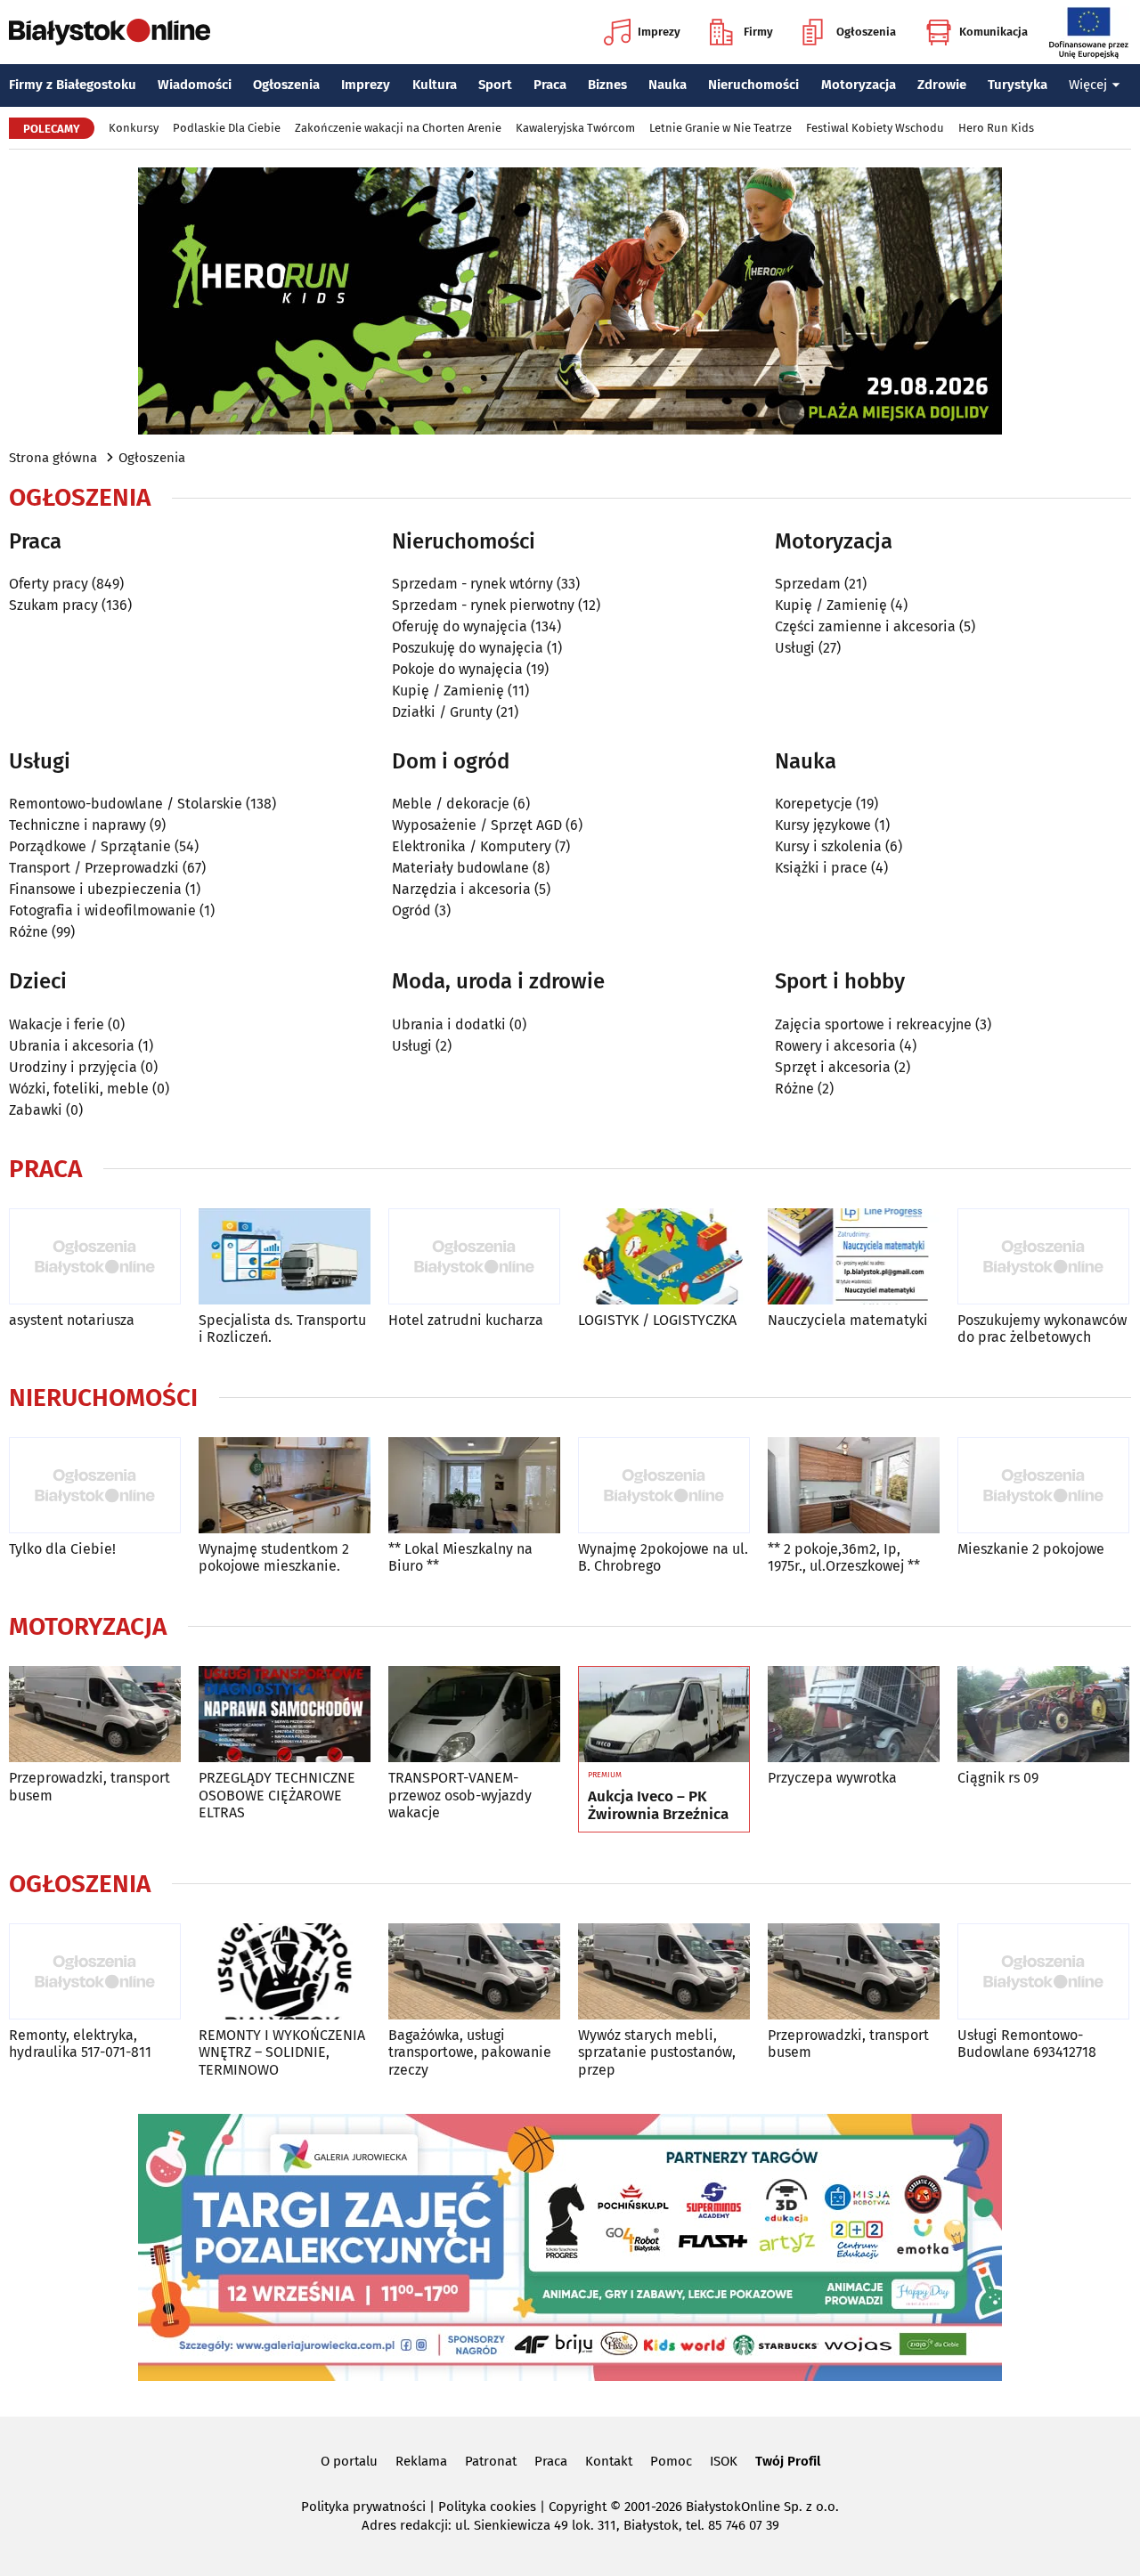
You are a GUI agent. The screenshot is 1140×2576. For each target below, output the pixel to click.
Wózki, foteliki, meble (79, 1089)
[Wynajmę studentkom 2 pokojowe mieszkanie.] (285, 1486)
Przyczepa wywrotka (832, 1778)
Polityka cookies (487, 2507)
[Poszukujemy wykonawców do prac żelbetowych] (1043, 1257)
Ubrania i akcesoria (72, 1046)
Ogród (411, 910)
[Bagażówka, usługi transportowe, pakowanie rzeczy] (474, 1972)
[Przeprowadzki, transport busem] (95, 1715)
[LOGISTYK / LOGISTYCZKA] (664, 1257)
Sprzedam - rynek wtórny (472, 584)
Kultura (435, 85)
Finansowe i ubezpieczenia (95, 889)
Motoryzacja (859, 85)
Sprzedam (808, 584)
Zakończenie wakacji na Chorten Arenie (398, 128)
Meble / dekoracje (451, 804)
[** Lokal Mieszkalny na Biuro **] (474, 1486)
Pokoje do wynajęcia (457, 669)
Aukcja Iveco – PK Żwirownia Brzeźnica (658, 1806)
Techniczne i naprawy (77, 825)
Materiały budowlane (460, 868)
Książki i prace (821, 868)
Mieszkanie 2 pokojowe (1031, 1549)
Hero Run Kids (996, 128)
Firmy (758, 32)
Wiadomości (195, 85)
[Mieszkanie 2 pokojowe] (1043, 1486)
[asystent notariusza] (95, 1257)
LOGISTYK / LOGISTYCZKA (657, 1320)
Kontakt (609, 2461)
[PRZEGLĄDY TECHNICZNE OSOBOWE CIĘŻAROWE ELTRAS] (285, 1715)
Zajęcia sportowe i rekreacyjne (873, 1024)
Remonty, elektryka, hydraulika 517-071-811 (80, 2044)
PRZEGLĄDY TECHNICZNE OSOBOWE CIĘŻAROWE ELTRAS (277, 1795)
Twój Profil (788, 2461)
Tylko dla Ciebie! (62, 1549)
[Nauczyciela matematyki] (854, 1257)
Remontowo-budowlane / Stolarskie (126, 804)
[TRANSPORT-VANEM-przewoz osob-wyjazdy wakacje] (474, 1715)
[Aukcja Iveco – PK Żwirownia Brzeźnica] (664, 1715)
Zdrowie (942, 85)
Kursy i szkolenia (828, 846)
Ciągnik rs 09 (998, 1778)
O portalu (349, 2461)
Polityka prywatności (363, 2507)
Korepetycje (814, 804)
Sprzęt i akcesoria (833, 1067)
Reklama (421, 2461)
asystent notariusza (72, 1320)
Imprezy (659, 32)
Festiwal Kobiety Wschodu (875, 128)
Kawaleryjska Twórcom (575, 128)
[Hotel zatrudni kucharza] (474, 1257)
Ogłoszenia (866, 32)
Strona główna (53, 458)
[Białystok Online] (110, 32)
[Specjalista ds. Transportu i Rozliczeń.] (285, 1257)
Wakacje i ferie (57, 1024)
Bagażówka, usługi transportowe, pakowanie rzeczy (470, 2052)
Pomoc (671, 2461)
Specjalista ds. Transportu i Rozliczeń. (282, 1329)
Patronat (491, 2461)
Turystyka (1018, 85)
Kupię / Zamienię (448, 691)
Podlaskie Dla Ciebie (227, 128)
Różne (28, 932)
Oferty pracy (49, 584)
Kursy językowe (823, 825)
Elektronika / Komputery (472, 846)
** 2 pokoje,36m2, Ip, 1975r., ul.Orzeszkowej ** (844, 1557)
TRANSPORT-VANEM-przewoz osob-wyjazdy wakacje (460, 1795)
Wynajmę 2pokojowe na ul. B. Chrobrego (663, 1557)
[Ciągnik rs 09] (1043, 1715)
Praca (550, 85)
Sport (495, 85)
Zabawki (36, 1110)
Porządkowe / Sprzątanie (90, 846)
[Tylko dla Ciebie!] (95, 1486)
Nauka (668, 85)
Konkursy (134, 128)
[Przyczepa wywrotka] (854, 1715)
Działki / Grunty (442, 712)
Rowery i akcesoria (835, 1046)
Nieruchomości (753, 85)
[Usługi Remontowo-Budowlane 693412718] (1043, 1972)
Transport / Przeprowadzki (94, 868)
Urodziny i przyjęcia (73, 1067)
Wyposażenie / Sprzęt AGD (477, 825)
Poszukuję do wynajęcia (468, 648)
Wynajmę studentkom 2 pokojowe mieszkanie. (274, 1557)
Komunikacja (993, 32)
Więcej (1088, 85)
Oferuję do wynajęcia (460, 626)
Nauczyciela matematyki (848, 1320)
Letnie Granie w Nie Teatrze (721, 128)
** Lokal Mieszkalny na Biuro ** (460, 1557)
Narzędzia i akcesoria (461, 889)
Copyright (578, 2507)
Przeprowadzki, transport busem (90, 1786)
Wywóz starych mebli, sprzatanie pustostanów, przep (657, 2052)
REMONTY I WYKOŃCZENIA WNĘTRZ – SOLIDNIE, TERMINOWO (282, 2052)
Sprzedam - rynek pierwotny (483, 605)
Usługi (795, 648)
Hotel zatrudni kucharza (466, 1320)
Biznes (607, 85)
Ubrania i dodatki (449, 1024)
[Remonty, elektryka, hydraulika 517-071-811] (95, 1972)
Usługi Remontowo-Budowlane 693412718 (1027, 2044)
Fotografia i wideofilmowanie (102, 910)
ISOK (724, 2461)
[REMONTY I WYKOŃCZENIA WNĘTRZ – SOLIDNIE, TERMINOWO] (285, 1972)
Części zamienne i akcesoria (865, 626)
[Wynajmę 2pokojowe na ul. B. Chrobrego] (664, 1486)
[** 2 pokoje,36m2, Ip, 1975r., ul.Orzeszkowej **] (854, 1486)
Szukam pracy (53, 605)
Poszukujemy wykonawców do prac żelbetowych (1042, 1329)
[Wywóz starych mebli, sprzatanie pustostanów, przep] (664, 1972)
